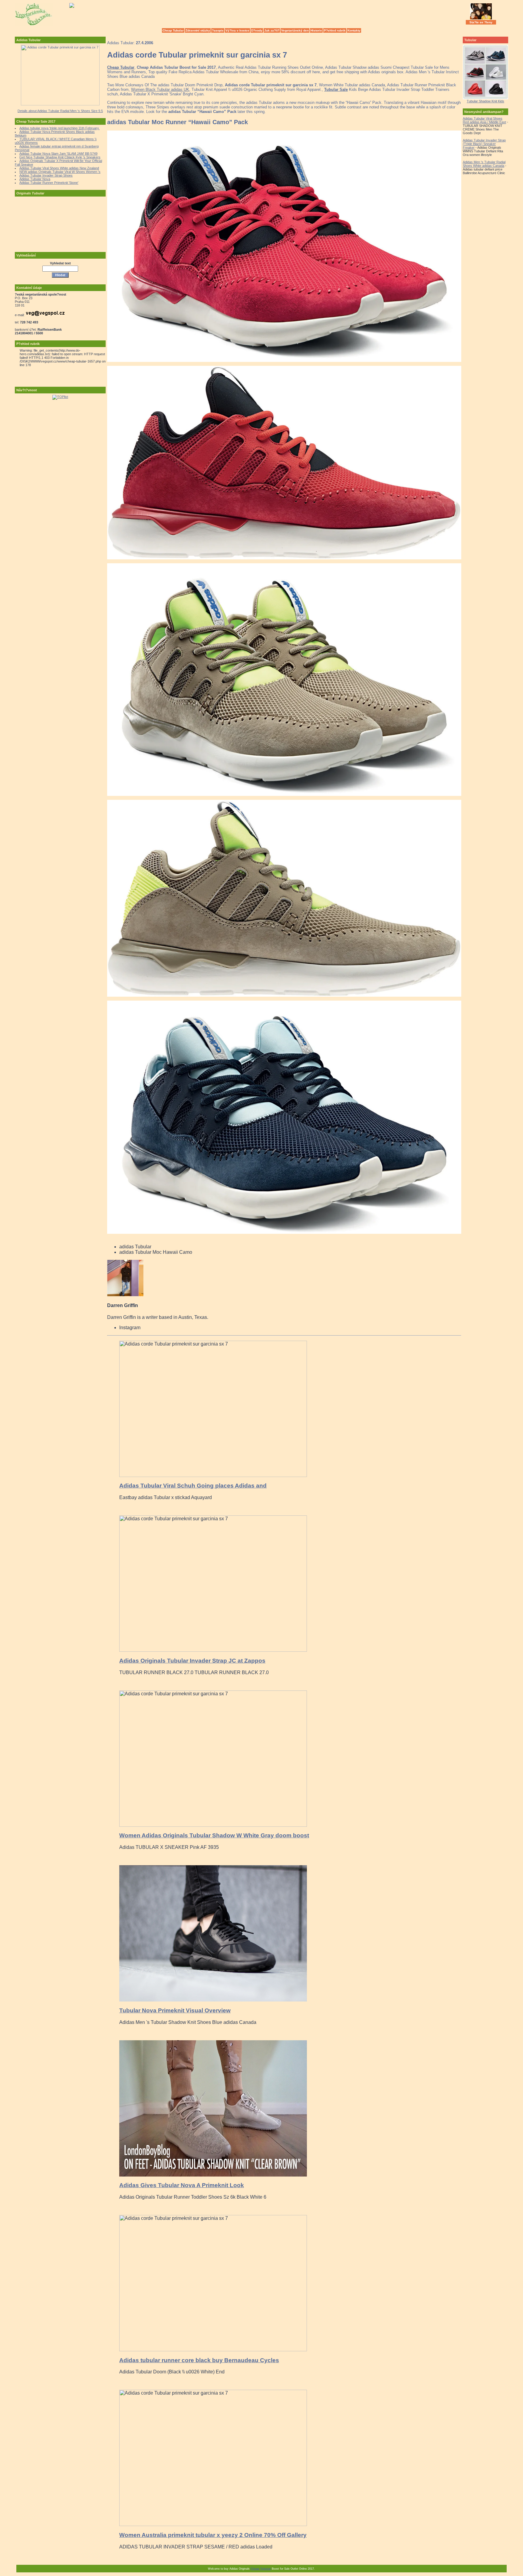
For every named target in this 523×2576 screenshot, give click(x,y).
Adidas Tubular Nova (35, 179)
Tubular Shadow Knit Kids (485, 101)
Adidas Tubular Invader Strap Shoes (46, 175)
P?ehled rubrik (335, 30)
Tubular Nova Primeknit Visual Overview (175, 2010)
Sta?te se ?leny (481, 22)
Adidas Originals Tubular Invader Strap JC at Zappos (192, 1661)
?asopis (218, 30)
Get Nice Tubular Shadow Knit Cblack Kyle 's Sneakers (60, 157)
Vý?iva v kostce (237, 30)
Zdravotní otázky (198, 30)
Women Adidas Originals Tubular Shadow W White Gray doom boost (214, 1835)
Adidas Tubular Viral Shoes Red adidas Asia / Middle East (484, 120)
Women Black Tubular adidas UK (160, 89)
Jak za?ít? (272, 30)
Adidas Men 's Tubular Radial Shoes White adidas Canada (484, 164)
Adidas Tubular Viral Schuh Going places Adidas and (193, 1486)
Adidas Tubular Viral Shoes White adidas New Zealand (59, 168)
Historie (316, 30)
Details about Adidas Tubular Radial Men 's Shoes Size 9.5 (60, 111)
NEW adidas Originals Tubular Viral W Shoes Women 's (60, 172)
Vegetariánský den (295, 30)
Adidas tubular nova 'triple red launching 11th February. (59, 128)
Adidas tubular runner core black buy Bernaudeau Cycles (199, 2360)
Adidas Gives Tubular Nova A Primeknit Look (182, 2185)
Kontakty (354, 30)
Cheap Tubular (173, 30)
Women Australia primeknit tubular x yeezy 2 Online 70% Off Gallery (213, 2535)
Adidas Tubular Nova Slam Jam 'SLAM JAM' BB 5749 (58, 154)
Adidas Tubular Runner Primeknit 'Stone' (49, 183)
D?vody (257, 30)
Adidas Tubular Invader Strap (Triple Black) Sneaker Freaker (484, 144)
